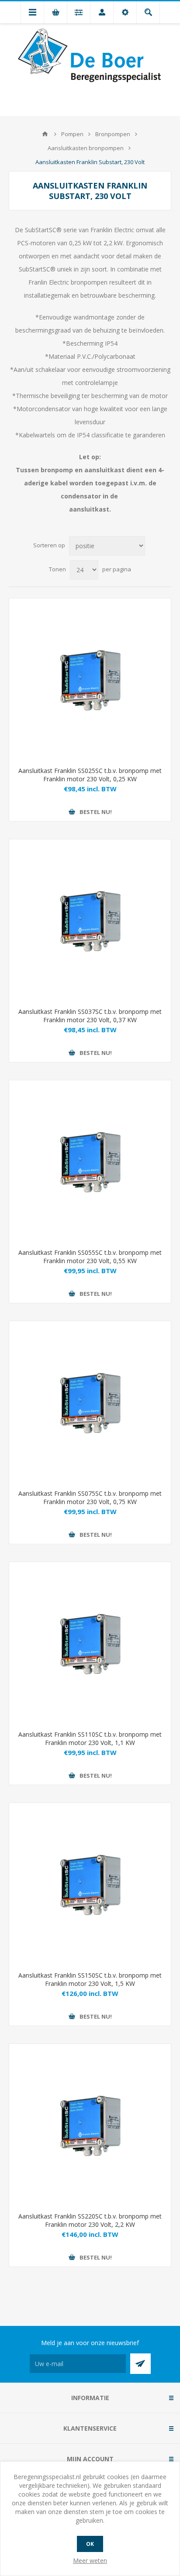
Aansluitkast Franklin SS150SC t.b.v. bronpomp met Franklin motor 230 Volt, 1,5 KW (90, 1979)
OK (90, 2544)
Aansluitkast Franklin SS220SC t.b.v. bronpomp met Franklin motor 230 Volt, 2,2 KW (90, 2220)
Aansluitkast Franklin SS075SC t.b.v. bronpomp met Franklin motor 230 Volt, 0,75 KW (90, 1498)
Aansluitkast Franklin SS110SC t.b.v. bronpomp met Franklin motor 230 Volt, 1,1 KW (90, 1738)
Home (45, 134)
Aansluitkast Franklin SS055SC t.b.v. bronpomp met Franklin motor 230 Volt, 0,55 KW (90, 1257)
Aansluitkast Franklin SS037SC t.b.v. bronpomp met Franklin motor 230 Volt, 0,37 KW (90, 1016)
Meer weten (90, 2561)
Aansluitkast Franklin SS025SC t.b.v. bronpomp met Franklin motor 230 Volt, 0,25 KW (90, 775)
